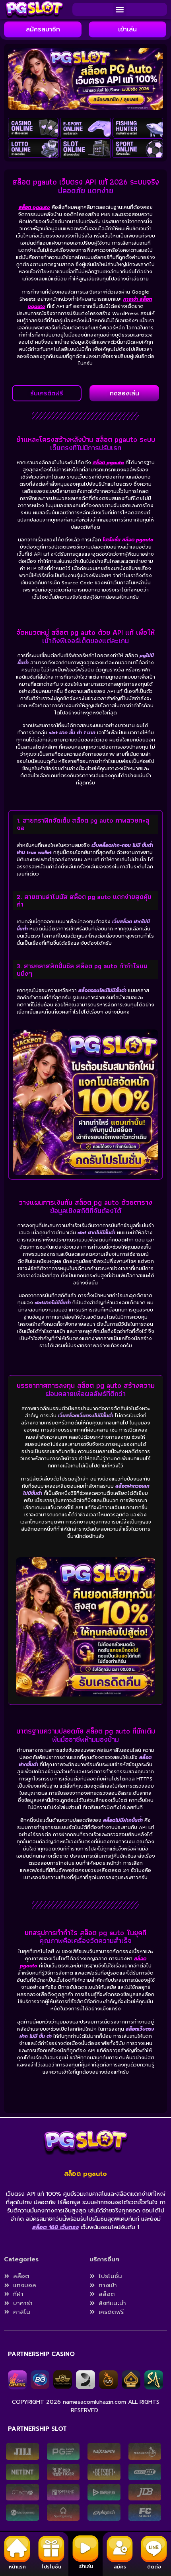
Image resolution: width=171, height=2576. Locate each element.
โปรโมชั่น (51, 2567)
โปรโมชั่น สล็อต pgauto (128, 540)
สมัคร (120, 2567)
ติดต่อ (154, 2567)
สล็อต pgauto (34, 207)
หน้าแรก (17, 2567)
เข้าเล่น (86, 2566)
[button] (120, 9)
